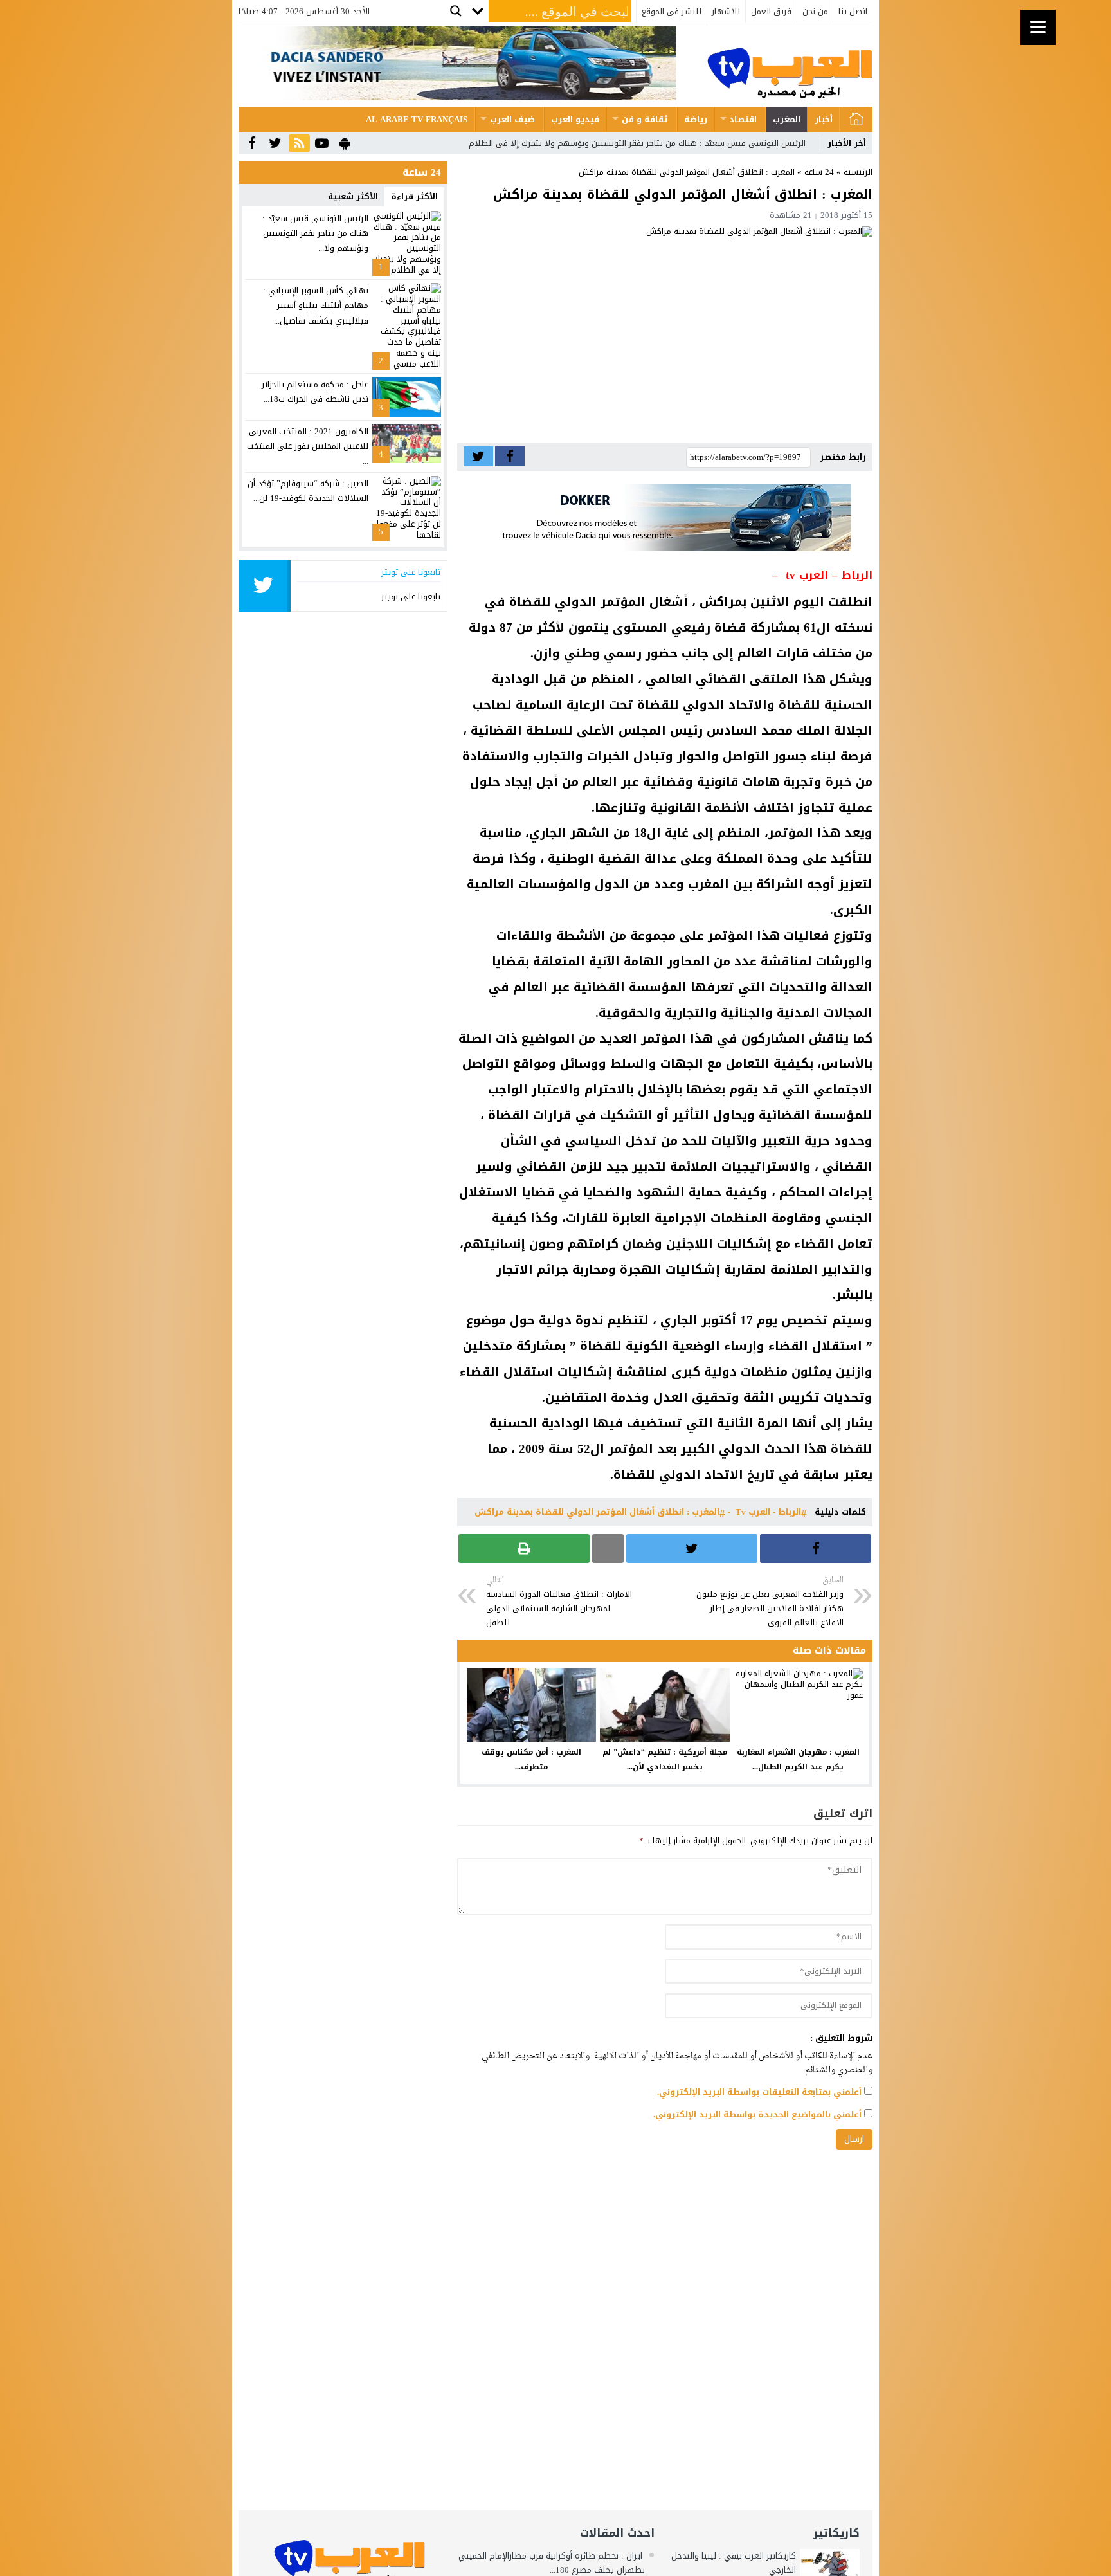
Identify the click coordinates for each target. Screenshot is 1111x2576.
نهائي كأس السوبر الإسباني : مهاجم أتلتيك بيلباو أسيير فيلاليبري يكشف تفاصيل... (316, 306)
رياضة (696, 119)
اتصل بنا (853, 11)
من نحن (815, 11)
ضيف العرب (512, 119)
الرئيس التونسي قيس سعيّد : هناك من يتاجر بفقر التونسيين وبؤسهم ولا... (315, 233)
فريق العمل (771, 11)
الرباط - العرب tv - (764, 1512)
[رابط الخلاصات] (299, 144)
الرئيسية (856, 119)
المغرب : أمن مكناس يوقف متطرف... (531, 1759)
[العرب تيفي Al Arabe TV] (790, 65)
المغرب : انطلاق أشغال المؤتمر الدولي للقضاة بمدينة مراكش (597, 1512)
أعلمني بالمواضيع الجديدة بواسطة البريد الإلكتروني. (757, 2115)
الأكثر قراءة (414, 196)
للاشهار (726, 11)
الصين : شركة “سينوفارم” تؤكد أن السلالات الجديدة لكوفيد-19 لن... (308, 491)
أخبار (824, 119)
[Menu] (1038, 27)
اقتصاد (743, 119)
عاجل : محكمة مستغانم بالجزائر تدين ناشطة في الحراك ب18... (315, 392)
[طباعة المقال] (524, 1548)
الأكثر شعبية (353, 196)
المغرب (787, 119)
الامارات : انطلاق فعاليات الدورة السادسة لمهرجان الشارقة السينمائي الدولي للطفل (559, 1602)
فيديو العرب (575, 119)
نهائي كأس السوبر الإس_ (760, 143)
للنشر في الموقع (672, 11)
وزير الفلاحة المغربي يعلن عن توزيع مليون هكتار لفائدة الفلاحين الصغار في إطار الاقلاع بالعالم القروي (770, 1602)
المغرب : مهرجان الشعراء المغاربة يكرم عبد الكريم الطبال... (798, 1759)
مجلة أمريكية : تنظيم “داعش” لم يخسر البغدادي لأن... (665, 1759)
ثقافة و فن (645, 119)
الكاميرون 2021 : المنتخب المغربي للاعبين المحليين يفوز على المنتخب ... (308, 446)
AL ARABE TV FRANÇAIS (417, 119)
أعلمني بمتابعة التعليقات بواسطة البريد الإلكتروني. (759, 2092)
